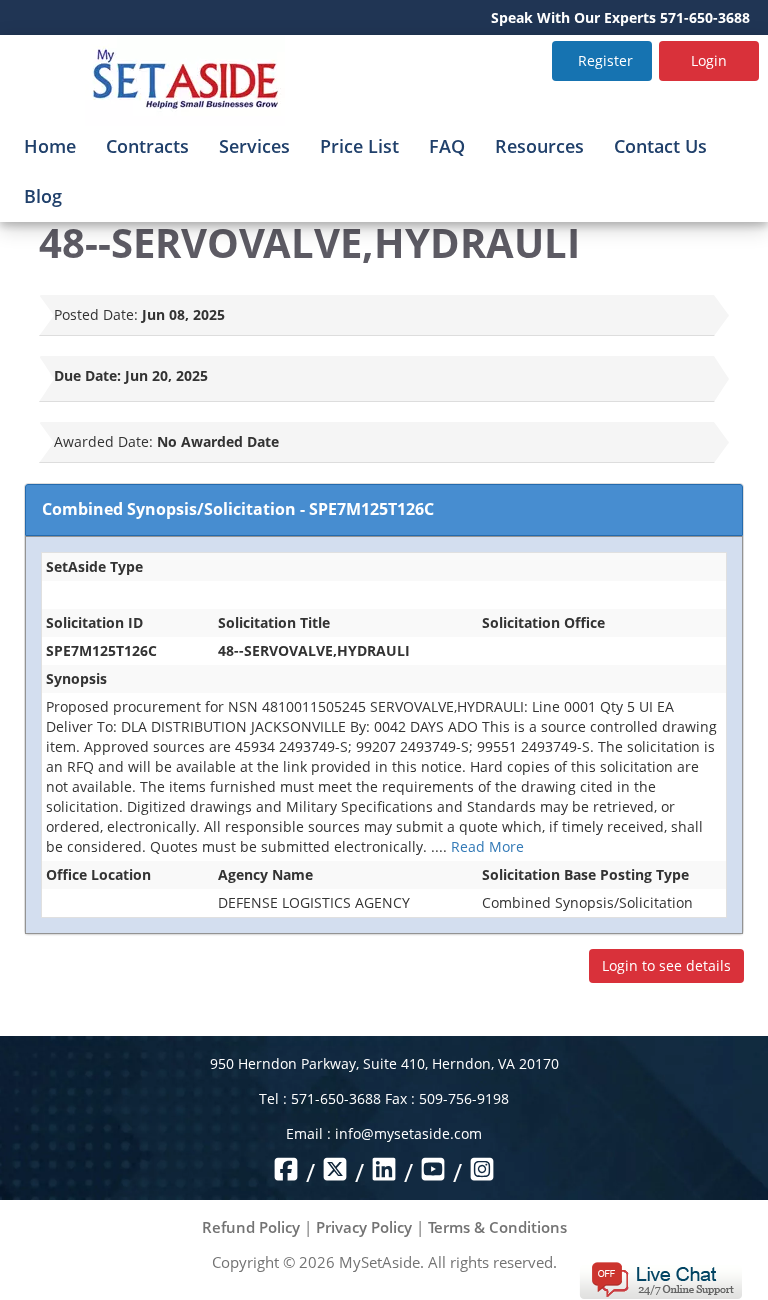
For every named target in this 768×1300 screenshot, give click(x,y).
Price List (359, 146)
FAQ (447, 146)
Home (50, 146)
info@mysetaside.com (408, 1133)
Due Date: (87, 375)
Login (709, 60)
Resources (539, 146)
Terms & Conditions (497, 1227)
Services (254, 146)
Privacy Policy (364, 1227)
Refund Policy (251, 1227)
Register (605, 60)
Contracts (147, 146)
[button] (660, 1278)
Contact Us (660, 146)
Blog (43, 196)
